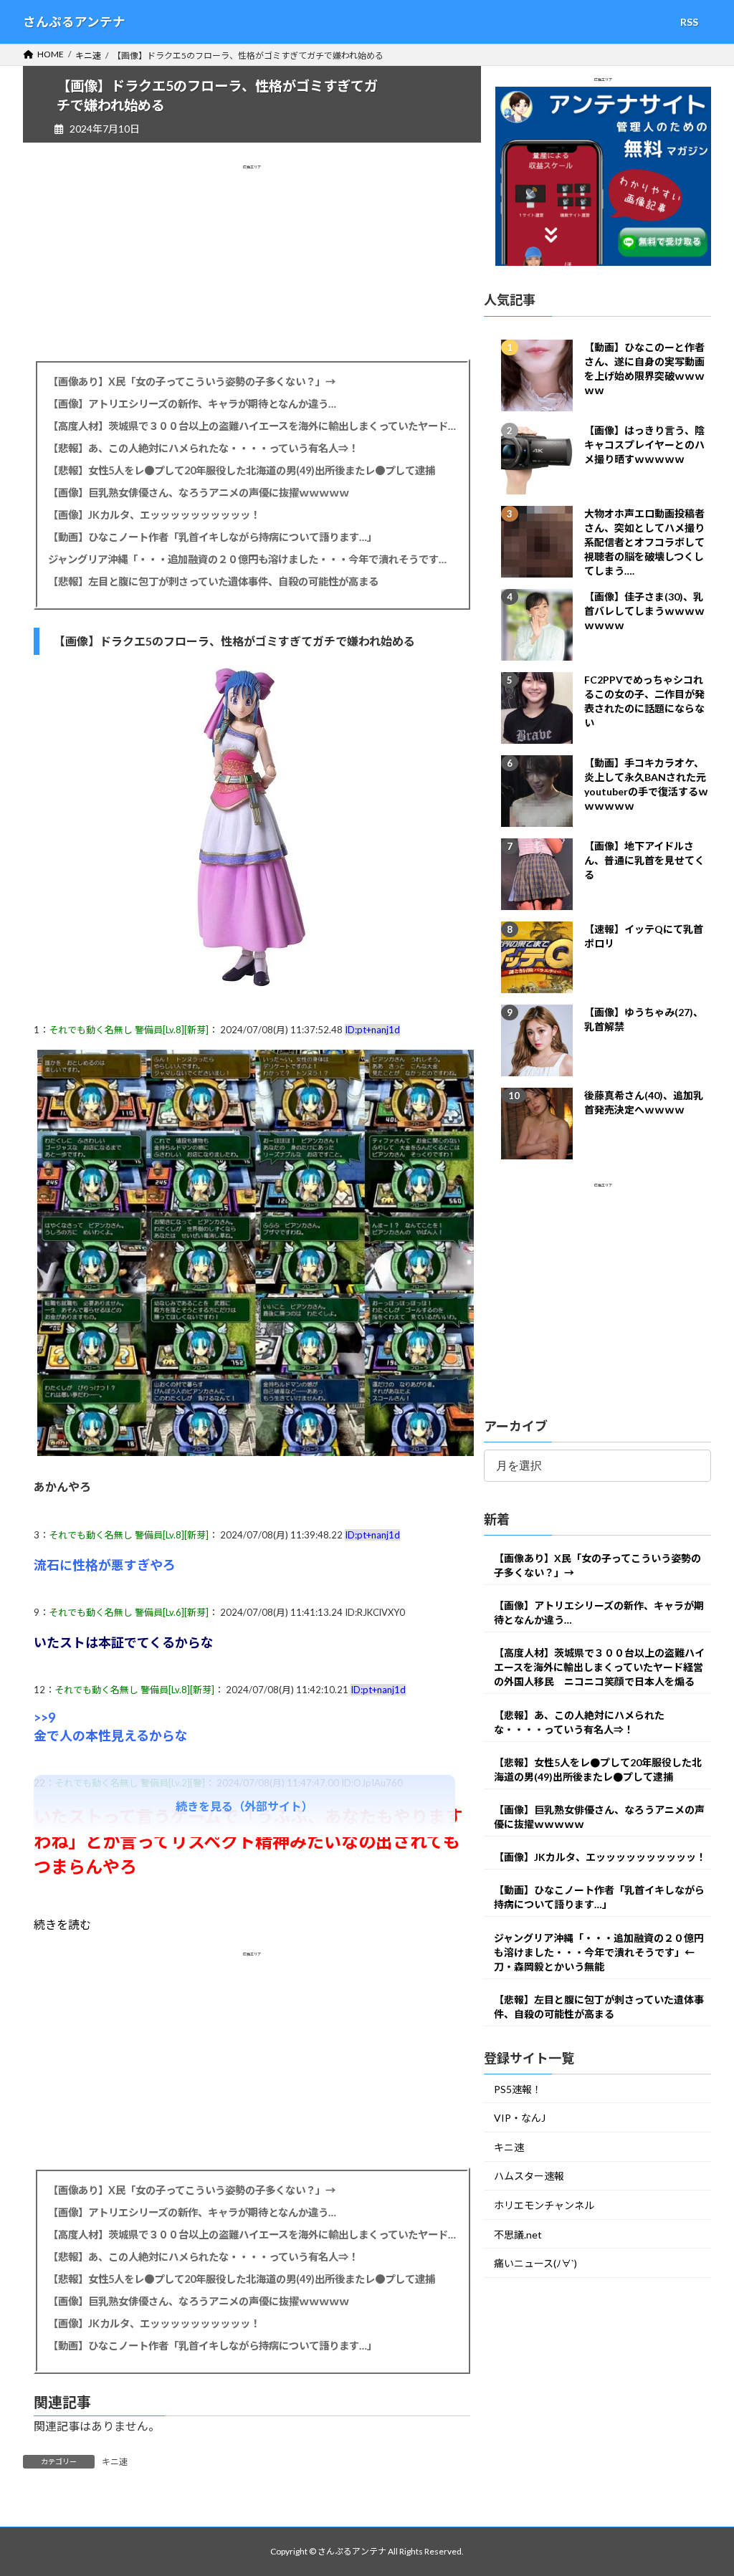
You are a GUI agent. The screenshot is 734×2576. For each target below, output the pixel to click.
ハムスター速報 (529, 2177)
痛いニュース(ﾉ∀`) (535, 2264)
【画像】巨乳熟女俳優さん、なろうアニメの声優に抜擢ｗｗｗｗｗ (199, 493)
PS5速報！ (518, 2089)
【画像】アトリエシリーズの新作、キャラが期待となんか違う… (192, 404)
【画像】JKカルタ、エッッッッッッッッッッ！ (154, 515)
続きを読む (62, 1924)
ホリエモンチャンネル (544, 2205)
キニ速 (115, 2462)
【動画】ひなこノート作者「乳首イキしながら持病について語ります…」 (213, 537)
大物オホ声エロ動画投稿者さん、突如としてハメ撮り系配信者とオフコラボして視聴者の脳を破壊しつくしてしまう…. (644, 542)
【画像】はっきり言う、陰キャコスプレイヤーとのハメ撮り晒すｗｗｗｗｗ (644, 445)
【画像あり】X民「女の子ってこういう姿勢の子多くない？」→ (192, 382)
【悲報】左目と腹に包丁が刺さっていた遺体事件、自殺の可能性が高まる (213, 581)
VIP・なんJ (520, 2118)
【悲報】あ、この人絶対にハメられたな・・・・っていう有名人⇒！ (203, 448)
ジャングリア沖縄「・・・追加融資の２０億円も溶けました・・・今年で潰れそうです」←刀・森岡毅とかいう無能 (252, 559)
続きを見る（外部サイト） (244, 1806)
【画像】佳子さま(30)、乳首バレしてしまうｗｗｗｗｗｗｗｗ (644, 611)
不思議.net (518, 2235)
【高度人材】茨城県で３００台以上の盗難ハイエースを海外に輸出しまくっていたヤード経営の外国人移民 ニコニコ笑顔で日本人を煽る (252, 426)
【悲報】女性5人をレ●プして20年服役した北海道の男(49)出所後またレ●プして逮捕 (242, 470)
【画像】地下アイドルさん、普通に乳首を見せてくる (644, 860)
